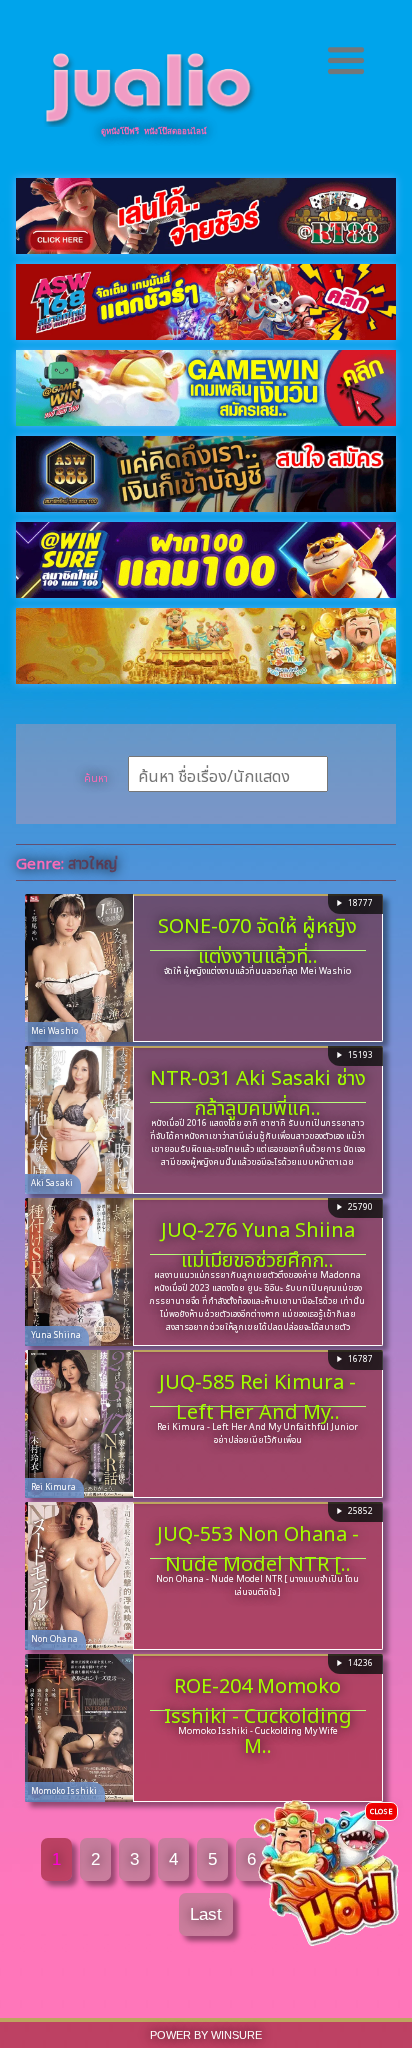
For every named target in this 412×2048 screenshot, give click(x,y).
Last (206, 1914)
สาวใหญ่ (92, 861)
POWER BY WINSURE (206, 2035)
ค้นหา (96, 777)
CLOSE (381, 1810)
